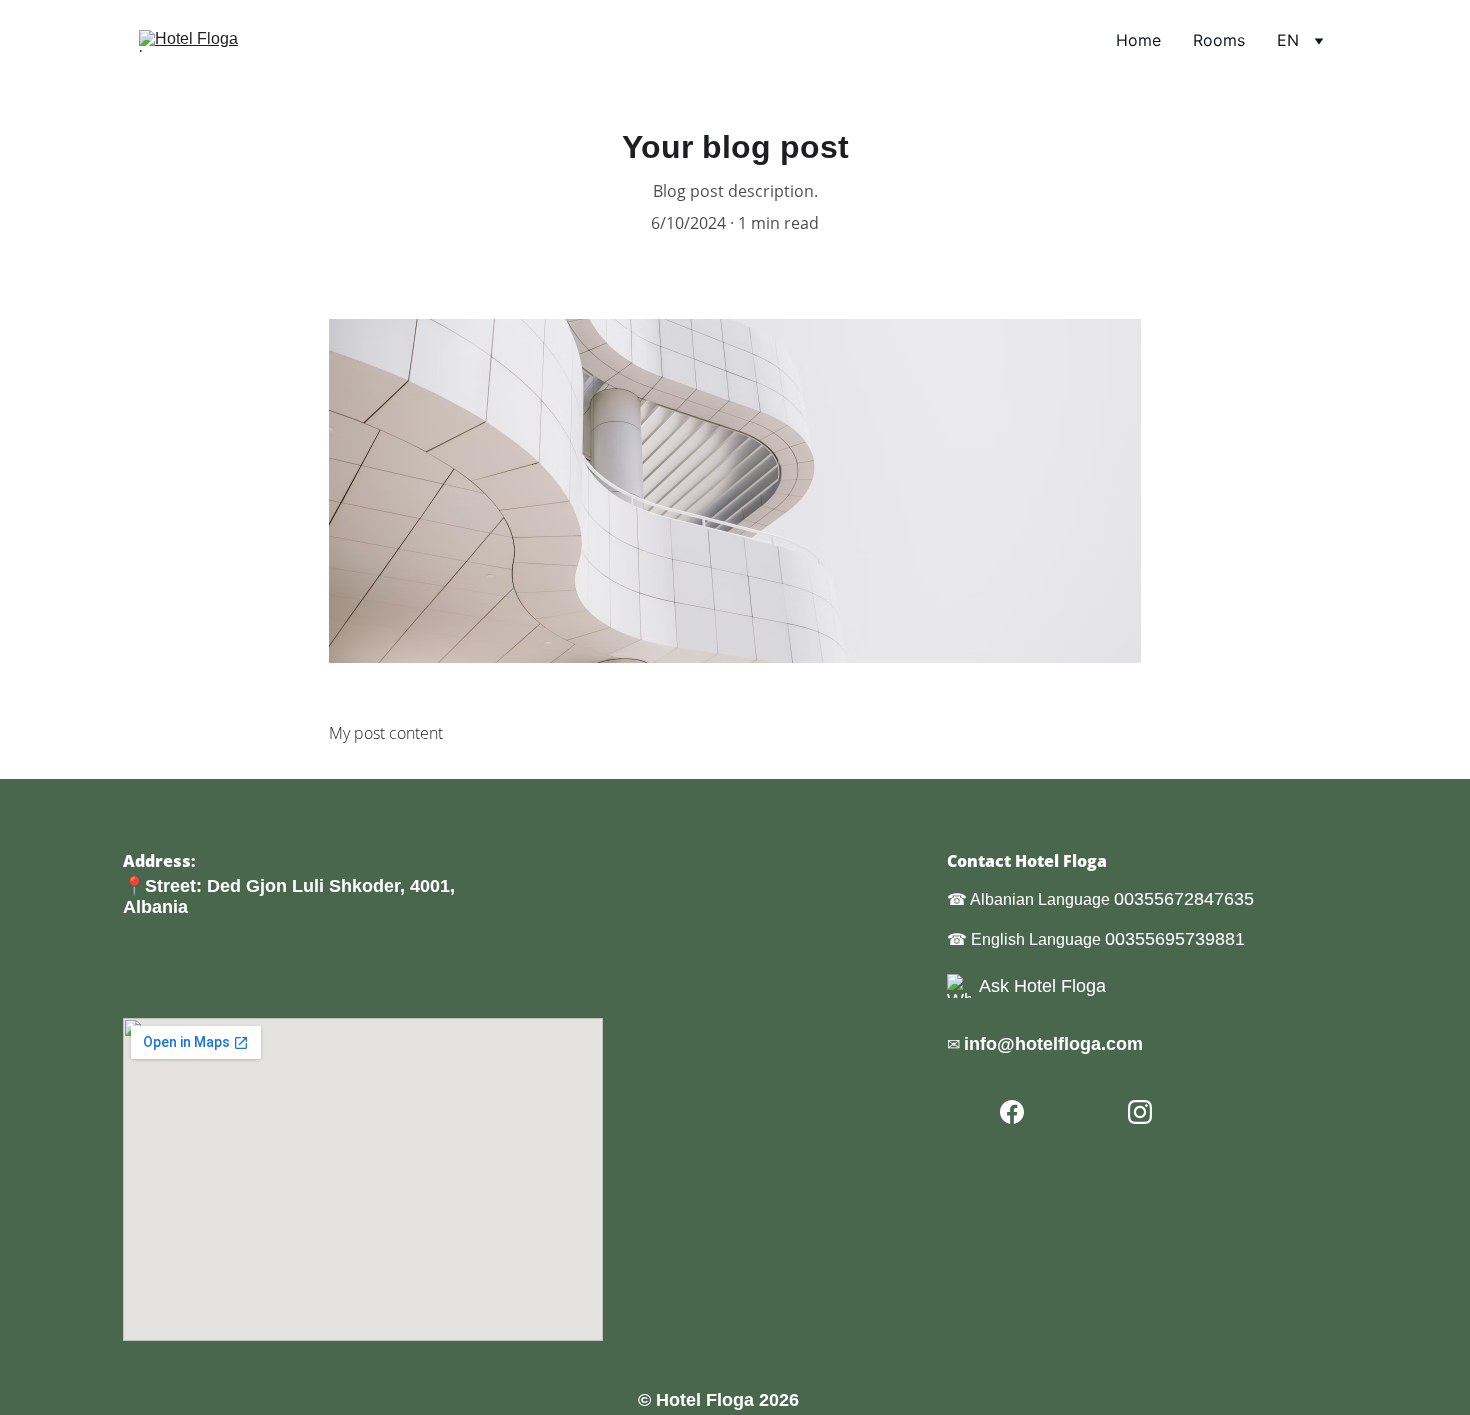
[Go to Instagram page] (1140, 1112)
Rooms (1219, 40)
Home (1138, 40)
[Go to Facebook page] (1012, 1112)
